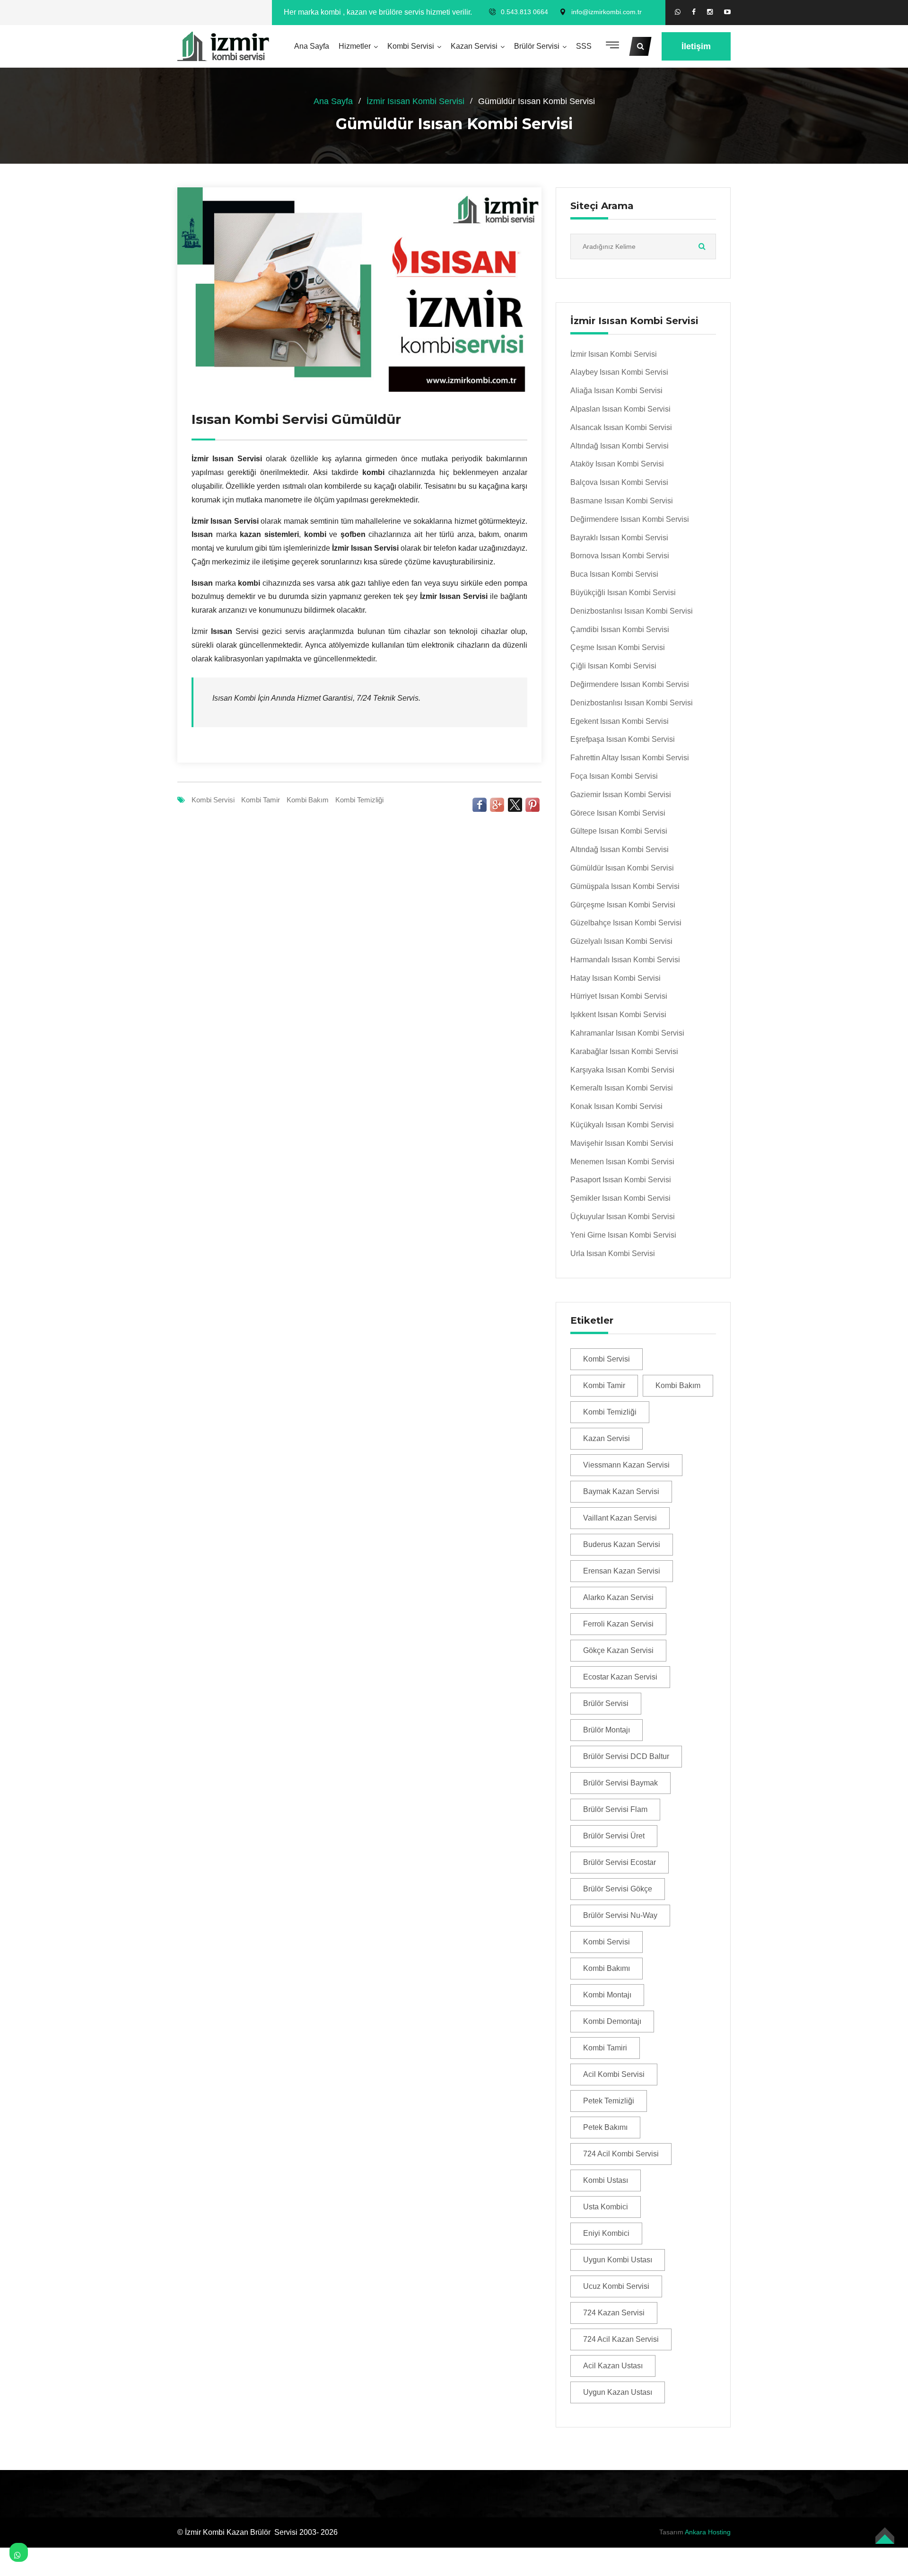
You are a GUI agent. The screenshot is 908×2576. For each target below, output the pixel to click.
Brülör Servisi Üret (614, 1836)
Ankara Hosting (708, 2532)
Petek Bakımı (605, 2127)
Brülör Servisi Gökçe (618, 1889)
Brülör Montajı (607, 1730)
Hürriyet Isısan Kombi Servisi (619, 996)
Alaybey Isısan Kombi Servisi (619, 372)
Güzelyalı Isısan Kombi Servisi (621, 941)
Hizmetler (355, 46)
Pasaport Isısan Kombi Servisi (621, 1180)
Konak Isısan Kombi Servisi (616, 1106)
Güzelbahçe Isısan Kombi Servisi (626, 923)
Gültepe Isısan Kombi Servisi (619, 831)
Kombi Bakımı (607, 1968)
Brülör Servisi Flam (615, 1809)
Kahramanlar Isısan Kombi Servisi (627, 1033)
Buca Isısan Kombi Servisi (614, 574)
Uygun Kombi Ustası (618, 2260)
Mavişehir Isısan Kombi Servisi (622, 1143)
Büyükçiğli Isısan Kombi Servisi (623, 593)
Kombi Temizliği (359, 800)
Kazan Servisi (474, 46)
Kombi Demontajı (612, 2021)
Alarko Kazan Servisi (618, 1597)
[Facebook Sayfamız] (694, 12)
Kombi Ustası (606, 2180)
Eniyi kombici (606, 2233)
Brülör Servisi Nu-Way (620, 1915)
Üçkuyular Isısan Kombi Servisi (623, 1217)
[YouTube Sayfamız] (727, 12)
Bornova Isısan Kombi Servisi (620, 556)
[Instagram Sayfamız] (710, 12)
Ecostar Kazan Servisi (620, 1677)
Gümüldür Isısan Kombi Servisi (622, 868)
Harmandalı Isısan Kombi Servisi (625, 960)
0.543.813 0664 (524, 12)
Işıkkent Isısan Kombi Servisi (618, 1015)
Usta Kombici (606, 2207)
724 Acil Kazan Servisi (621, 2339)
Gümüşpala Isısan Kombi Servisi (625, 886)
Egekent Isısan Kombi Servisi (620, 721)
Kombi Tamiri (605, 2048)
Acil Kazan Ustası (613, 2366)
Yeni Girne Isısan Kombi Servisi (623, 1235)
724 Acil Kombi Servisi (621, 2154)
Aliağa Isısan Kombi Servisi (616, 391)
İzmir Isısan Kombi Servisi (415, 101)
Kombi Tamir (261, 800)
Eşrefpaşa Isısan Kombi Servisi (623, 739)
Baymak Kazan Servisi (621, 1491)
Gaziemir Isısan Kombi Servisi (621, 795)
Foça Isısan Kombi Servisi (614, 776)
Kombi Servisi (411, 46)
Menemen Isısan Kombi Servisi (622, 1162)
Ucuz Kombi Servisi (616, 2286)
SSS (584, 46)
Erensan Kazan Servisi (622, 1571)
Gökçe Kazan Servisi (618, 1650)
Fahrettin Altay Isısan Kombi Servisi (630, 758)
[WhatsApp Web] (678, 12)
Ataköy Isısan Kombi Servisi (617, 464)
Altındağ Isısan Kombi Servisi (620, 446)
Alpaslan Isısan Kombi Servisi (620, 409)
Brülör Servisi (537, 46)
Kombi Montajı (607, 1995)
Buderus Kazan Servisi (622, 1544)
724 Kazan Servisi (614, 2313)
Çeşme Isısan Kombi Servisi (618, 647)
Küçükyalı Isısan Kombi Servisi (622, 1125)
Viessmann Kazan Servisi (626, 1465)
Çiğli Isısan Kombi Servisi (613, 666)
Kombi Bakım (308, 800)
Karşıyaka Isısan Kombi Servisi (622, 1070)
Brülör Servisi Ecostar (620, 1862)
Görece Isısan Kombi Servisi (618, 813)
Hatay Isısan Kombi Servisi (616, 978)
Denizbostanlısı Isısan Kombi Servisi (632, 611)
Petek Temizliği (609, 2101)
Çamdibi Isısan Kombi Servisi (620, 629)
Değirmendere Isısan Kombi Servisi (630, 519)
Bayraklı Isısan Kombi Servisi (619, 538)
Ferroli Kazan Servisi (618, 1624)
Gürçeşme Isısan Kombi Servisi (623, 905)
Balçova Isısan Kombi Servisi (619, 482)
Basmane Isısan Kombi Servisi (622, 501)
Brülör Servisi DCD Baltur (626, 1756)
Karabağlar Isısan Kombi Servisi (624, 1051)
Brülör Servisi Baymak (620, 1783)
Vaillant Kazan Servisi (620, 1518)
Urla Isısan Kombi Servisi (613, 1253)
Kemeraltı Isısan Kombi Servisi (622, 1088)
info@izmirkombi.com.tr (607, 12)
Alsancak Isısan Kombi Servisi (621, 427)
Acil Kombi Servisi (614, 2074)
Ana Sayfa (312, 46)
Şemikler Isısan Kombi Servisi (620, 1198)
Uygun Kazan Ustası (618, 2392)
